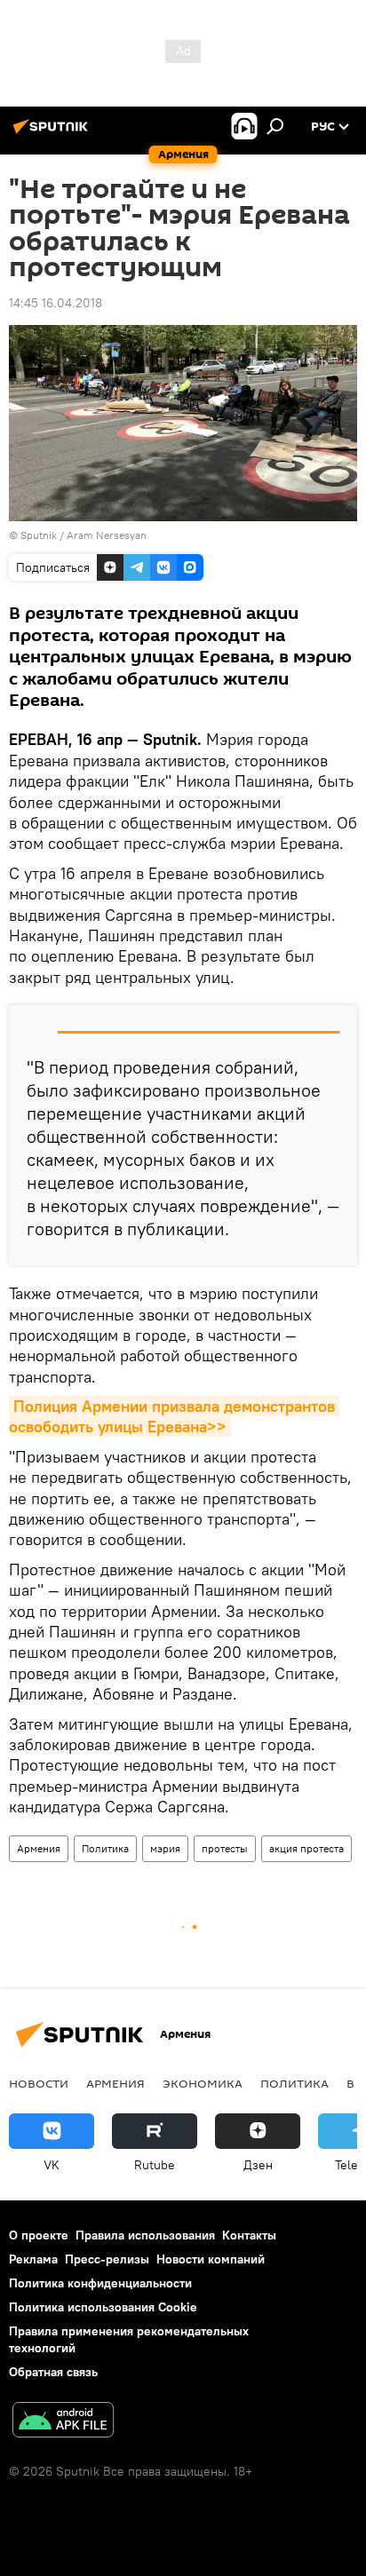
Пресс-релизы (107, 2259)
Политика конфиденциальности (100, 2283)
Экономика (203, 2083)
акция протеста (306, 1848)
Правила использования (145, 2235)
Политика (105, 1848)
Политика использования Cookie (103, 2307)
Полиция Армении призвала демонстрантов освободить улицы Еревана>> (174, 1416)
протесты (225, 1848)
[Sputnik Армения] (53, 133)
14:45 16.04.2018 (56, 303)
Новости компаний (211, 2259)
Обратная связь (53, 2372)
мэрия (165, 1848)
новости (39, 2083)
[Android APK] (63, 2422)
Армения (39, 1848)
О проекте (39, 2235)
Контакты (249, 2235)
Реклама (33, 2259)
